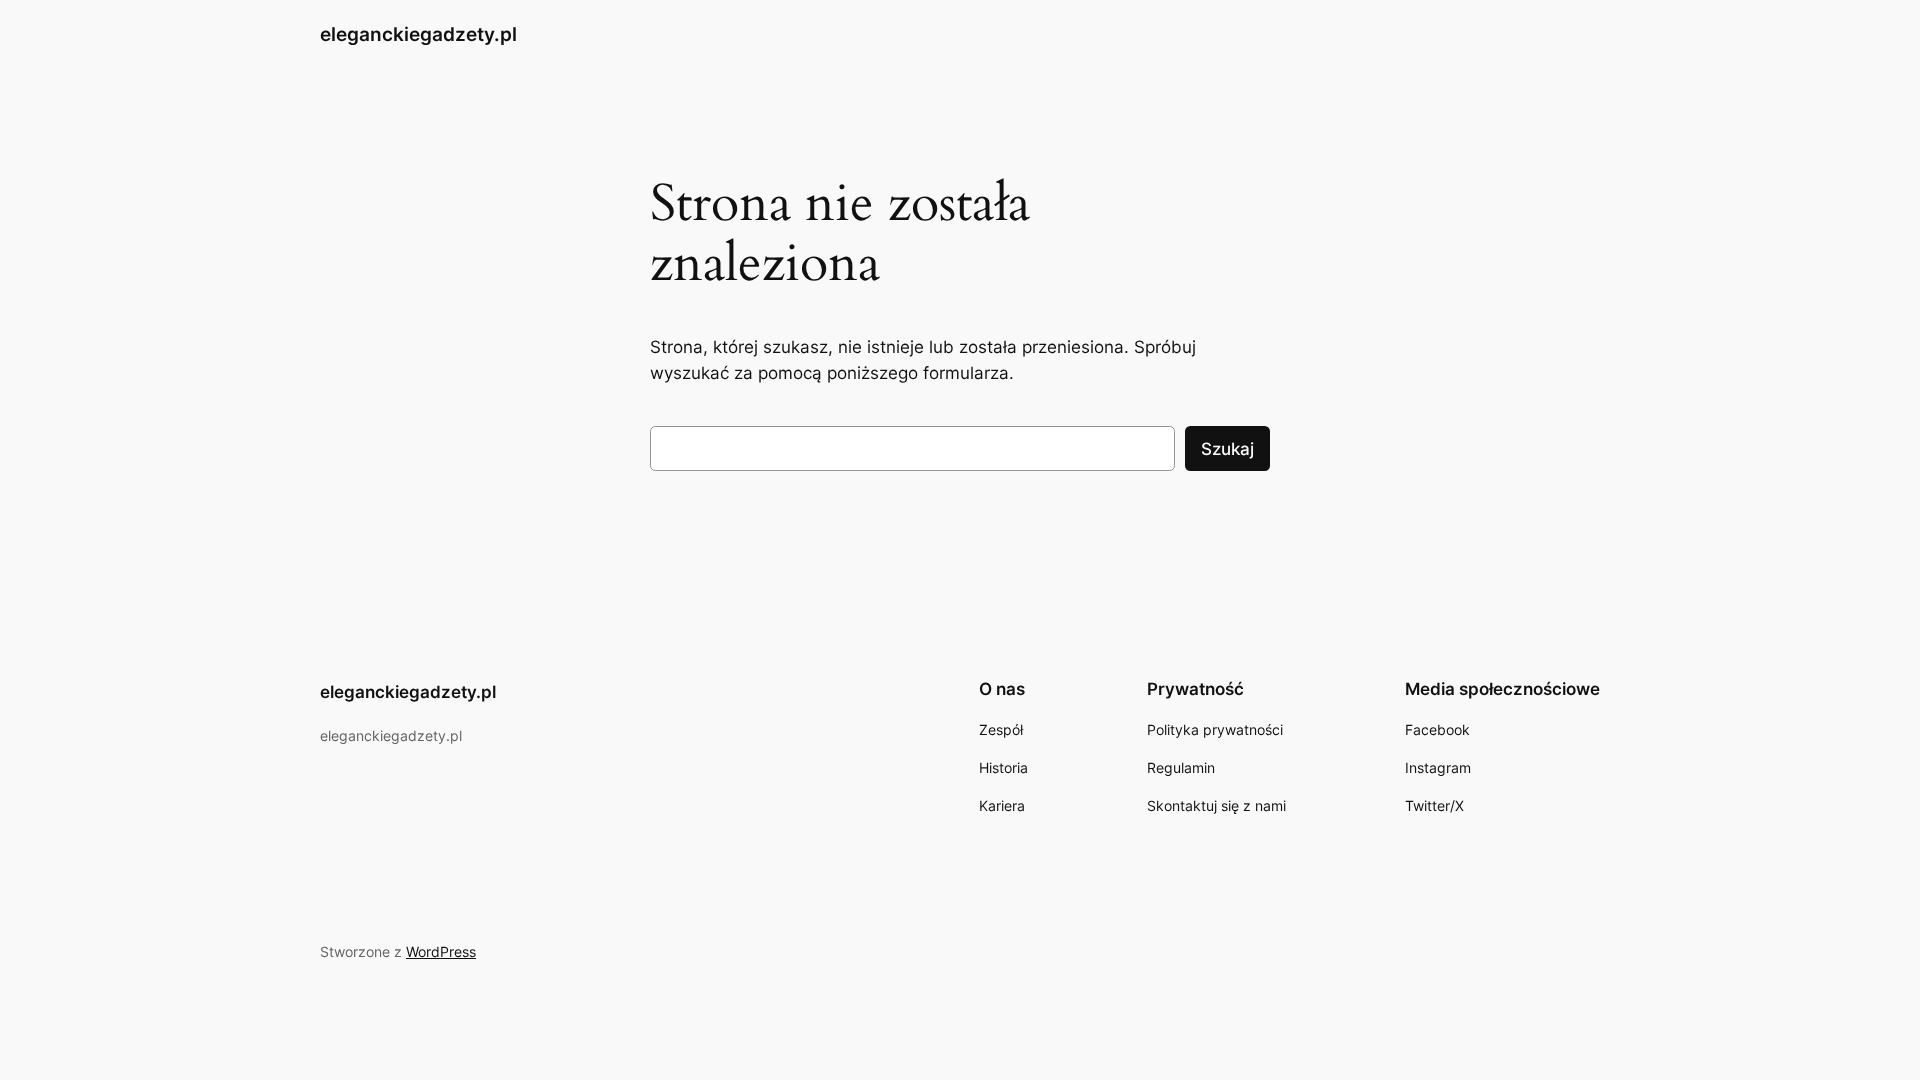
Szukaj (1227, 449)
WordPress (441, 951)
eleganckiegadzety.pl (418, 34)
